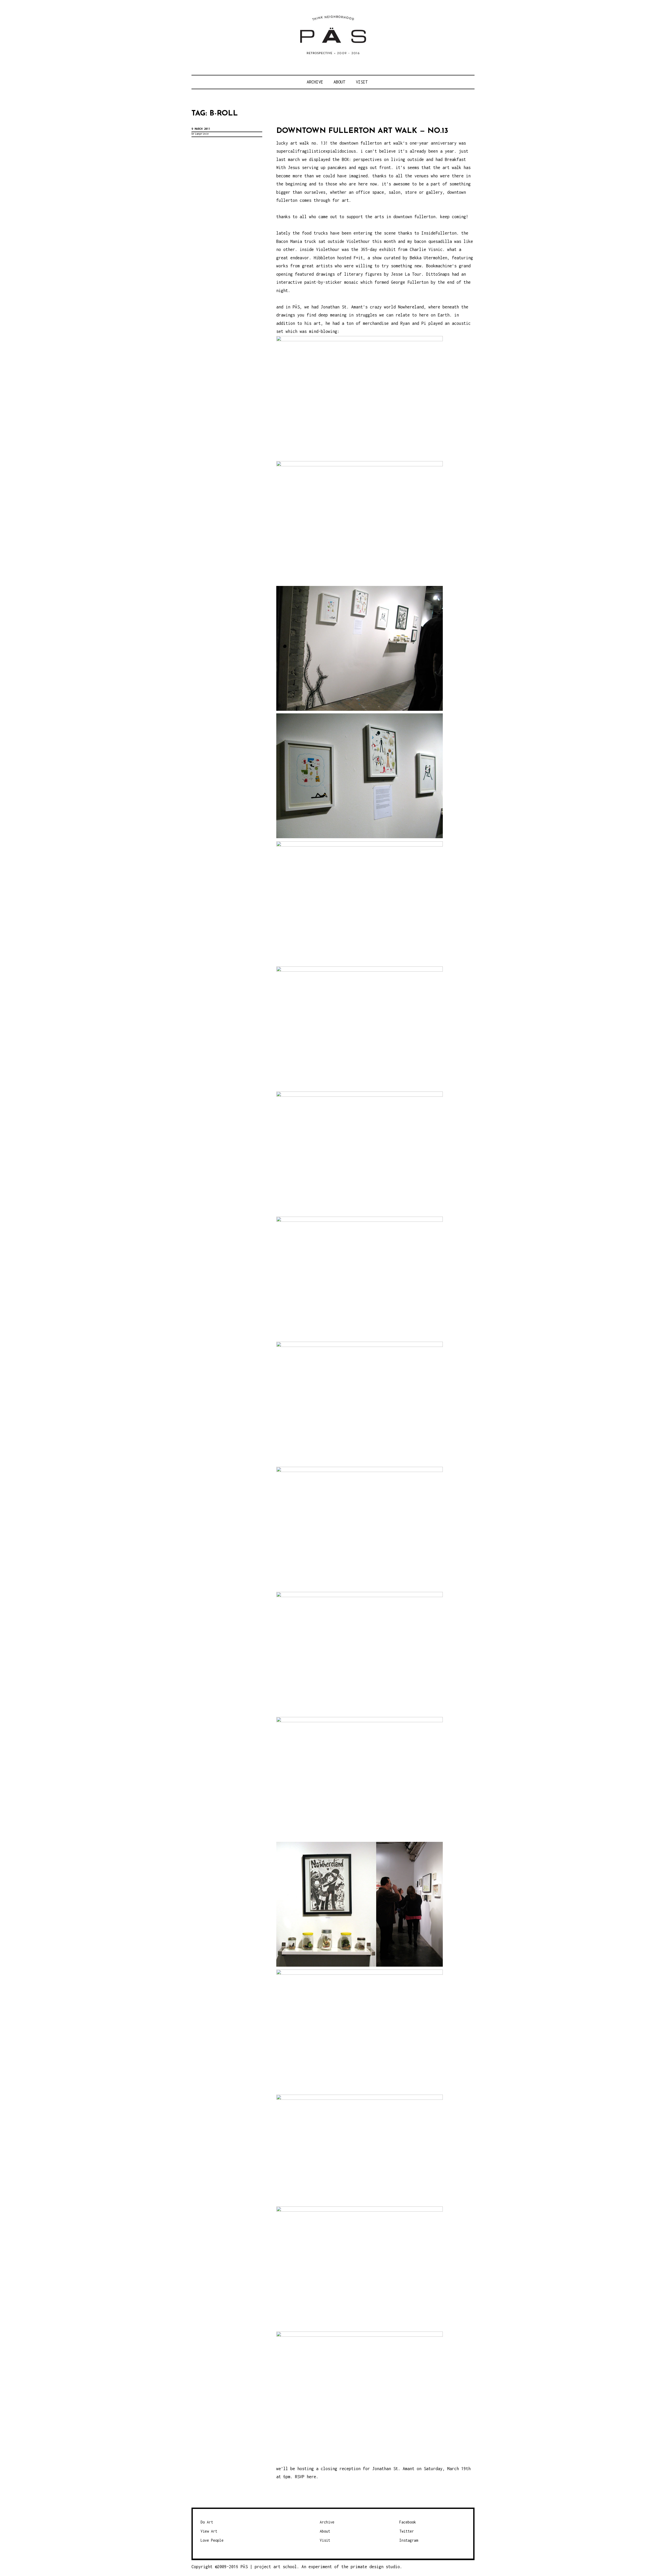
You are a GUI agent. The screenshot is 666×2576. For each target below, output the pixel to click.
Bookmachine (439, 266)
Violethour (328, 249)
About (339, 82)
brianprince (200, 134)
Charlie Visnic (426, 249)
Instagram (409, 2540)
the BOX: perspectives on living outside (378, 159)
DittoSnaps (438, 274)
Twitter (407, 2531)
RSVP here (306, 2477)
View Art (209, 2531)
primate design (368, 2567)
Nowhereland (411, 307)
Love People (212, 2540)
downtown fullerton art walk (371, 143)
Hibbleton (324, 258)
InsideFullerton (439, 233)
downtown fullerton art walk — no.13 (362, 131)
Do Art (207, 2522)
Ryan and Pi (413, 323)
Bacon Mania (289, 241)
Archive (315, 82)
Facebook (408, 2522)
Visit (362, 82)
